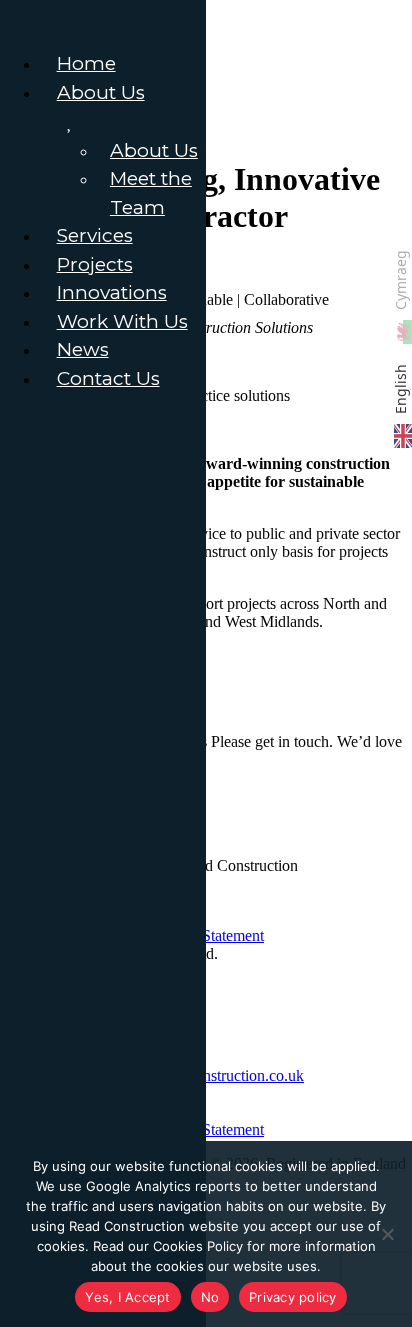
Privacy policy (293, 1297)
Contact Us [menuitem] (108, 378)
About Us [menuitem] (101, 92)
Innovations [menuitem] (112, 292)
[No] (387, 1234)
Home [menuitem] (86, 63)
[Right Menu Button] (21, 21)
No (210, 1297)
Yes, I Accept (127, 1297)
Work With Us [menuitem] (122, 321)
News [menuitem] (83, 349)
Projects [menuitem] (95, 264)
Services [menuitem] (95, 235)
